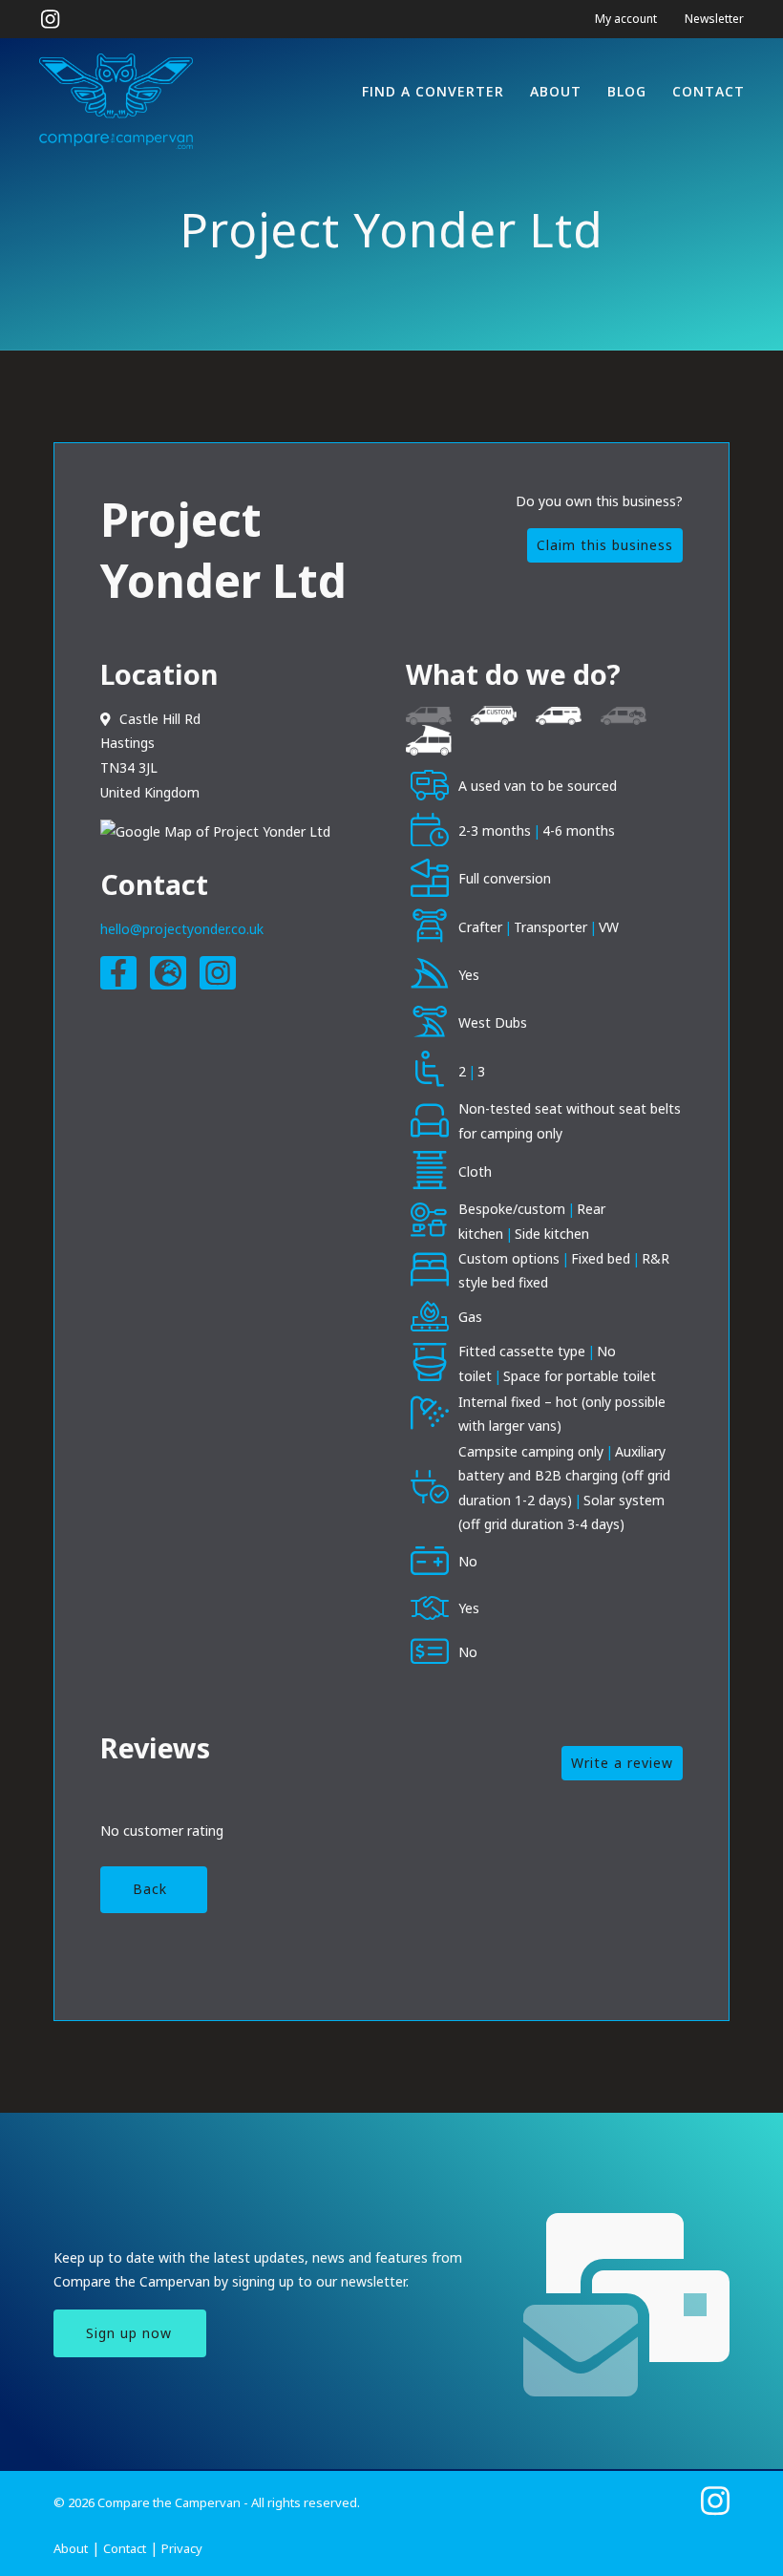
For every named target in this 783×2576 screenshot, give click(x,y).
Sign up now (129, 2333)
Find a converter (433, 91)
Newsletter (714, 19)
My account (626, 19)
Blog (627, 91)
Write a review (622, 1763)
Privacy (182, 2548)
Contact (709, 91)
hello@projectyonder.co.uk (182, 929)
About (556, 91)
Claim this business (605, 545)
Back (150, 1889)
